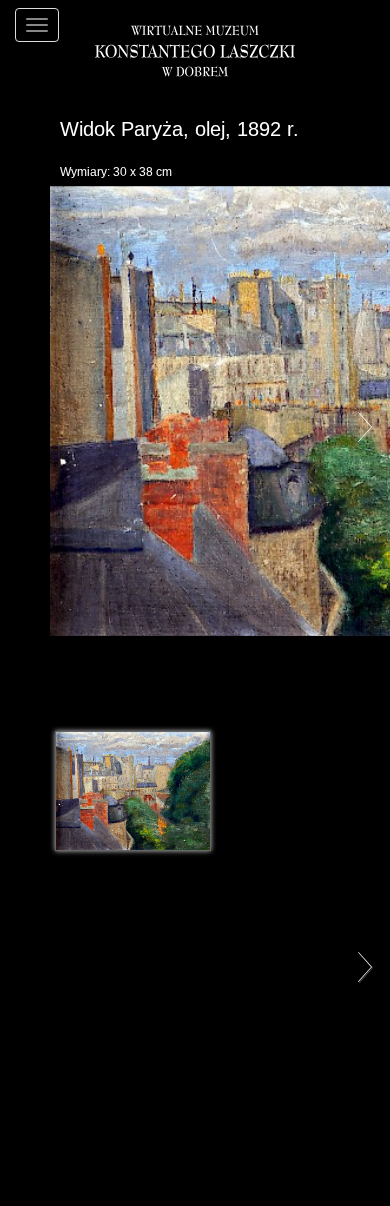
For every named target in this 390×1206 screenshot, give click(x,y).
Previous (30, 426)
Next (360, 426)
